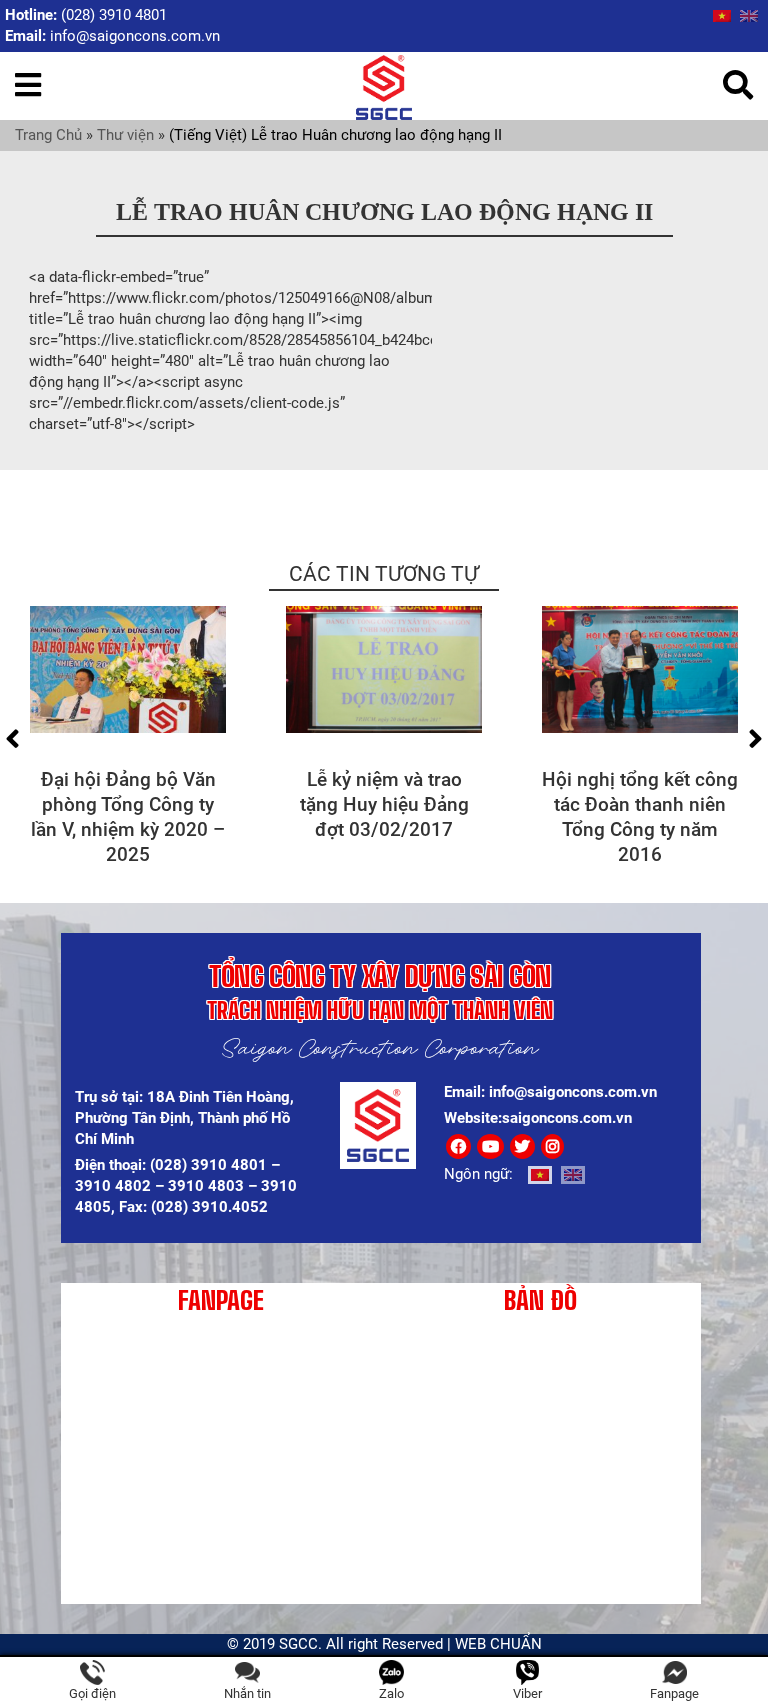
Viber (527, 1693)
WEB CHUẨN (498, 1644)
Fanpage (674, 1693)
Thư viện (125, 135)
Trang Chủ (48, 135)
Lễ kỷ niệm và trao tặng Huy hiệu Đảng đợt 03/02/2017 (384, 804)
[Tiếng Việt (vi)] (722, 15)
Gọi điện (92, 1693)
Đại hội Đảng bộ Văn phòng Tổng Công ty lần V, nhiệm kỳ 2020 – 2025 (128, 817)
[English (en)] (749, 15)
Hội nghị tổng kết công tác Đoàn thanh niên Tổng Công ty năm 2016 (640, 817)
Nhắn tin (247, 1693)
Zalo (391, 1693)
